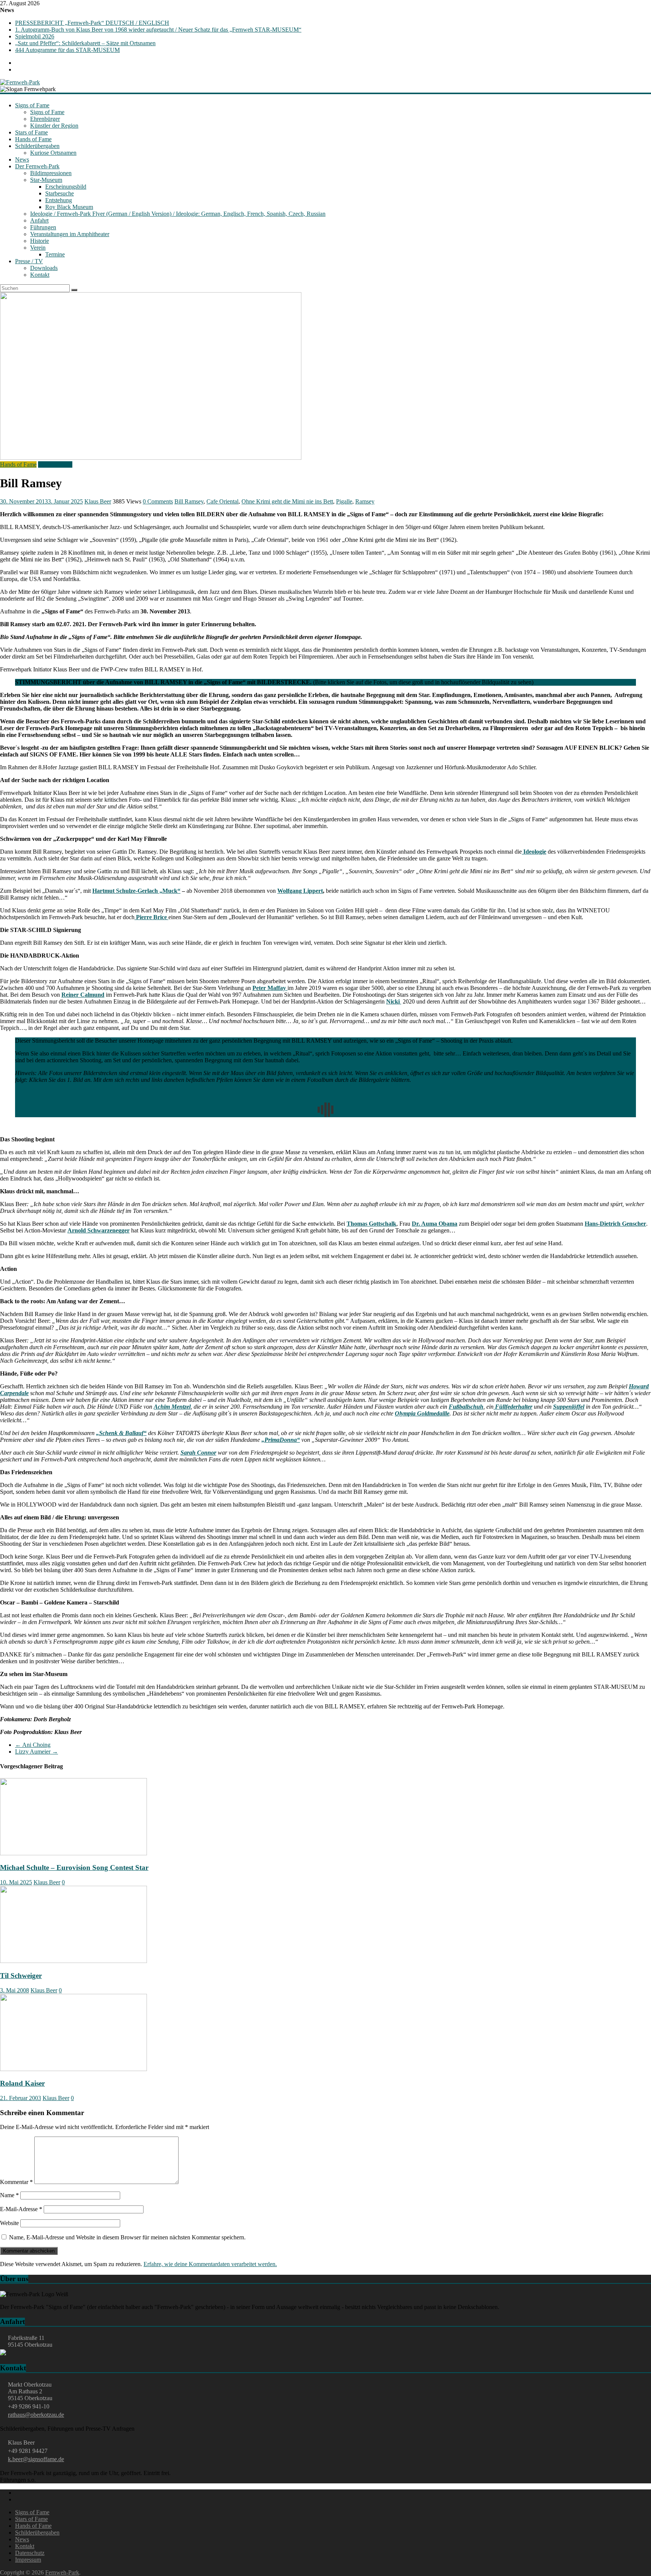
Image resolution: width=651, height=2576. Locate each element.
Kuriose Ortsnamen (53, 153)
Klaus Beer (98, 501)
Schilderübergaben (37, 146)
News (22, 159)
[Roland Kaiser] (73, 2069)
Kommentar (16, 2182)
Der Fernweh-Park (37, 166)
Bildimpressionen (51, 173)
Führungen (43, 227)
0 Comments (158, 501)
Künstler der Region (54, 126)
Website (9, 2223)
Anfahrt (39, 220)
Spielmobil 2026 (35, 36)
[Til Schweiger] (73, 1961)
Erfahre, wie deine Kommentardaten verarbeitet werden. (210, 2264)
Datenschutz (30, 2553)
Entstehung (59, 200)
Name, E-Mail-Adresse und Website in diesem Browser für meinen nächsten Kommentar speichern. (127, 2237)
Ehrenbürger (45, 119)
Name (9, 2195)
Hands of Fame (33, 139)
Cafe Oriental (222, 501)
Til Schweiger (21, 1976)
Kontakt (40, 275)
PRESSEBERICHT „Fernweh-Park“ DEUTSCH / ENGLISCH (92, 23)
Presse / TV (29, 261)
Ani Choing (33, 1745)
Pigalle (344, 501)
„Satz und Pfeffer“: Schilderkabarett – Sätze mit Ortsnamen (85, 43)
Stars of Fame (31, 132)
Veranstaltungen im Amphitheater (70, 234)
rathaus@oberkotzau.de (36, 2415)
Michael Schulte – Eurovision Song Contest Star (74, 1868)
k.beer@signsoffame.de (36, 2459)
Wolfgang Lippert (300, 891)
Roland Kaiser (22, 2083)
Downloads (44, 268)
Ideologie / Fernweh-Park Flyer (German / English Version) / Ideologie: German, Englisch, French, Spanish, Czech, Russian (178, 214)
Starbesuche (60, 193)
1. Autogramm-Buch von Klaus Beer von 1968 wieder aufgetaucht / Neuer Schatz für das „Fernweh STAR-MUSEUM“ (158, 30)
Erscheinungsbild (66, 187)
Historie (40, 241)
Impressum (28, 2560)
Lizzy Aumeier (37, 1752)
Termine (55, 254)
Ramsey (365, 501)
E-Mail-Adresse (21, 2209)
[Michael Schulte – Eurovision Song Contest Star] (73, 1853)
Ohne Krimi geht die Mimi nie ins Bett (287, 501)
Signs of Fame (32, 105)
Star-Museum (46, 180)
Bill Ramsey (189, 501)
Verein (38, 248)
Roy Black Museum (69, 207)
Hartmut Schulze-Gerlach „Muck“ (136, 891)
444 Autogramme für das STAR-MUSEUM (67, 50)
